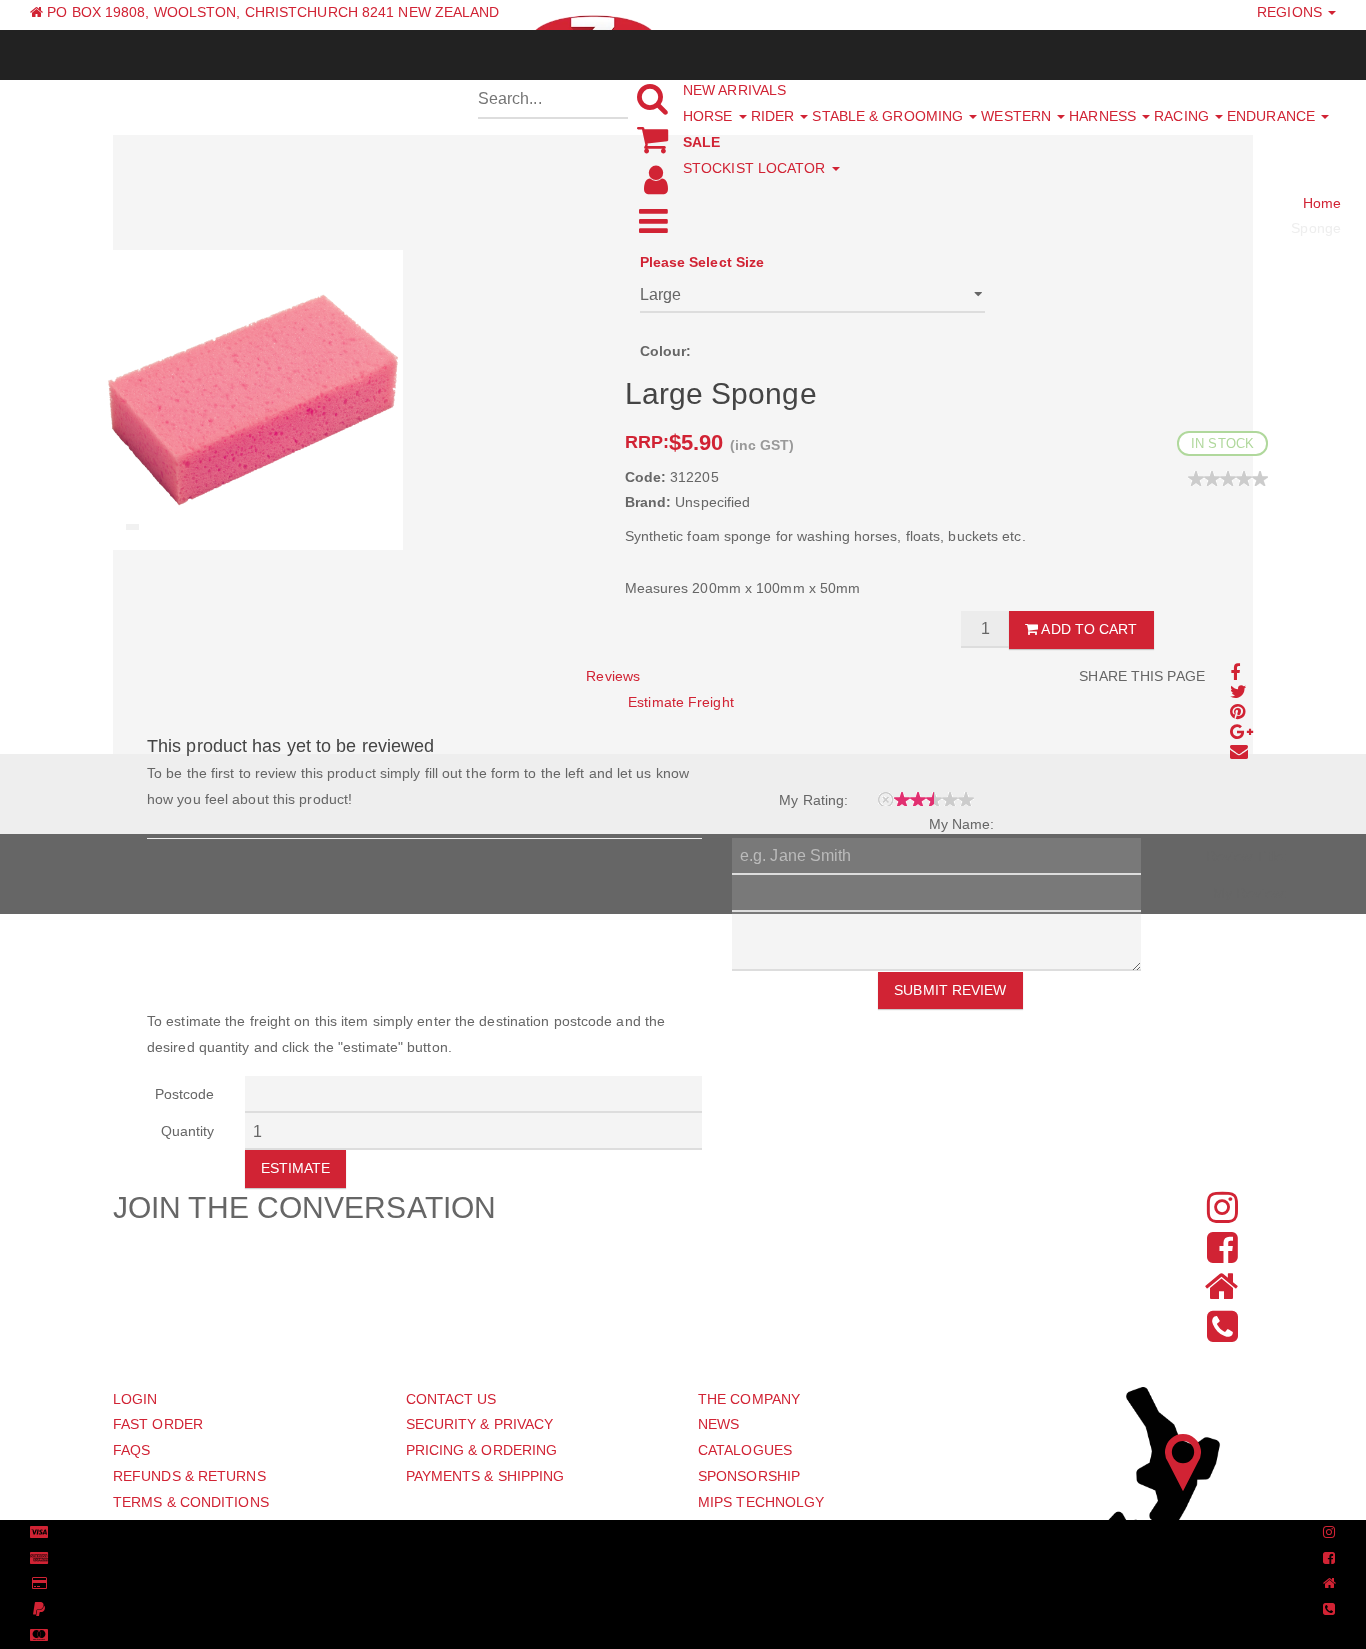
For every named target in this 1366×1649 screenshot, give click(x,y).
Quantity (188, 1131)
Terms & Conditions (191, 1502)
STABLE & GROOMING (889, 116)
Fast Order (158, 1424)
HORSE (710, 116)
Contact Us (451, 1399)
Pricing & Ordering (482, 1450)
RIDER (775, 116)
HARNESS (1104, 116)
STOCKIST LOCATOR (756, 168)
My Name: (962, 824)
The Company (749, 1399)
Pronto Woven (671, 1533)
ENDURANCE (1273, 116)
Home (1322, 203)
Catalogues (745, 1450)
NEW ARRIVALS (734, 90)
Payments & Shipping (485, 1476)
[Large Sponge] (253, 399)
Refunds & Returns (189, 1476)
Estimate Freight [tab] (681, 702)
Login (135, 1399)
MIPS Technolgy (761, 1502)
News (718, 1424)
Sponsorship (749, 1476)
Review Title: (1246, 856)
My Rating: (813, 800)
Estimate (296, 1168)
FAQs (131, 1450)
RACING (1183, 116)
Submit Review (950, 990)
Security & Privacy (480, 1424)
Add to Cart (1087, 629)
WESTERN (1018, 116)
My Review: (1250, 893)
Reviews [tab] (613, 676)
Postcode (185, 1094)
